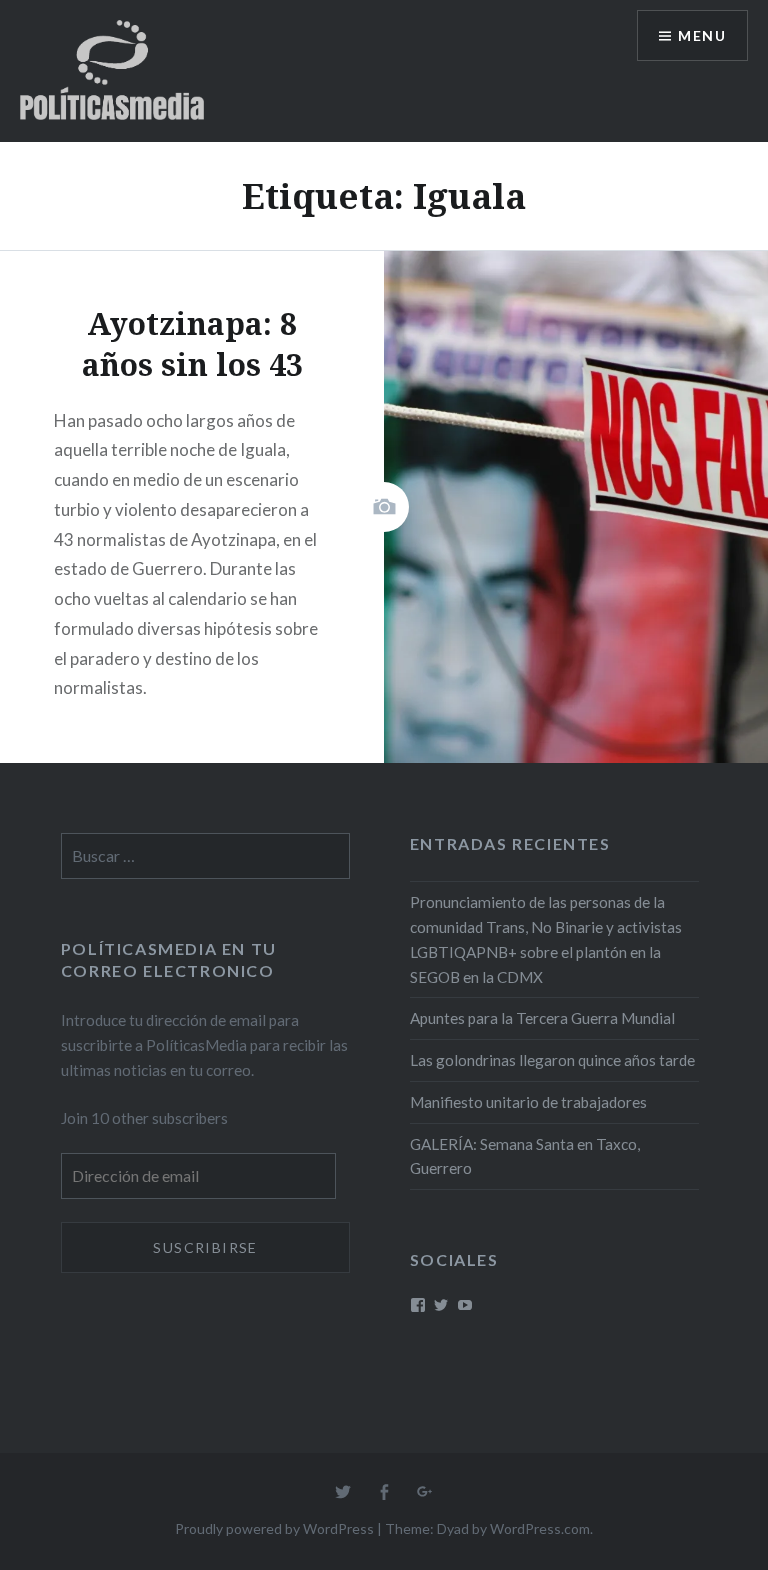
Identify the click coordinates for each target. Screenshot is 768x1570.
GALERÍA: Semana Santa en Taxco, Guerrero (525, 1156)
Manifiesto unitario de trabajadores (528, 1102)
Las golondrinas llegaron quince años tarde (552, 1060)
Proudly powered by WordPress (274, 1528)
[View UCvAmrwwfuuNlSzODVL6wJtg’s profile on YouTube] (465, 1305)
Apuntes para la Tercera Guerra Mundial (542, 1018)
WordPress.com (540, 1528)
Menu (702, 35)
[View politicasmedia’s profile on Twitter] (441, 1305)
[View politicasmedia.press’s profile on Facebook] (418, 1305)
